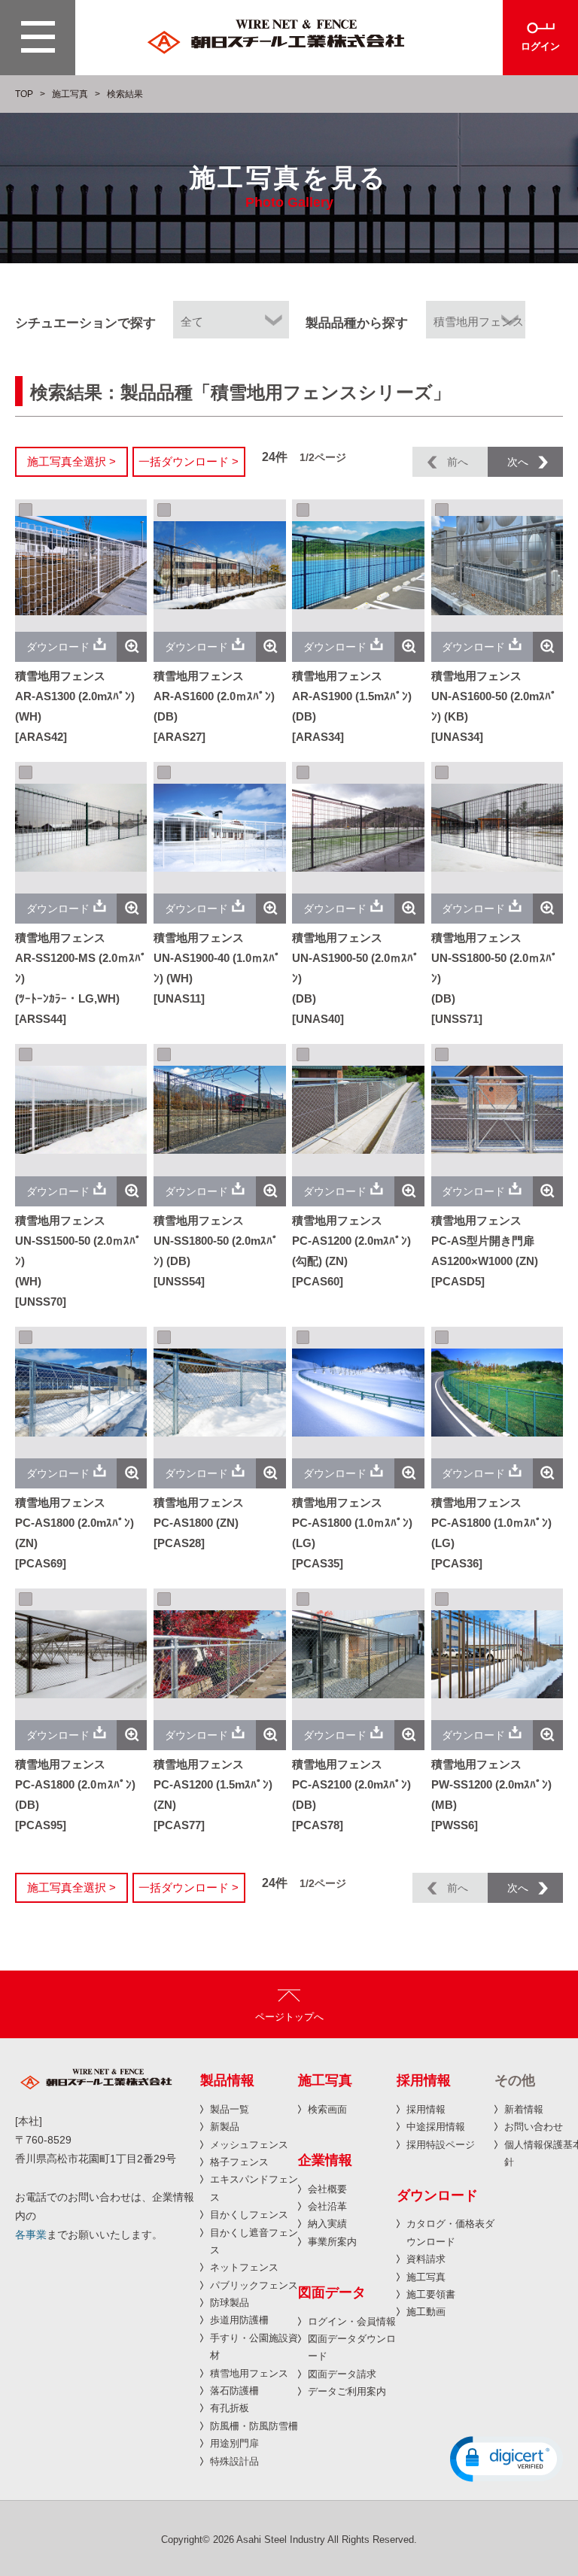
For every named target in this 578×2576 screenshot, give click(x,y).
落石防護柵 (234, 2391)
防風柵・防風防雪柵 (254, 2426)
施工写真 (70, 94)
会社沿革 (327, 2206)
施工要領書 (431, 2294)
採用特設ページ (441, 2145)
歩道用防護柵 (239, 2320)
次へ (518, 462)
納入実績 (327, 2224)
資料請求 (426, 2259)
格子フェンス (239, 2162)
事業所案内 (332, 2242)
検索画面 (327, 2109)
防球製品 (230, 2303)
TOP (24, 94)
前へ (458, 462)
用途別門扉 (234, 2443)
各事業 (31, 2235)
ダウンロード (58, 647)
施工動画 (426, 2312)
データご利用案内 (347, 2391)
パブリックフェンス (254, 2285)
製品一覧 (230, 2109)
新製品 (225, 2127)
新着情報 (524, 2109)
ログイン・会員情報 (352, 2321)
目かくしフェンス (249, 2215)
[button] (507, 2459)
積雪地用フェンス (249, 2373)
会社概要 (327, 2189)
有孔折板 (230, 2408)
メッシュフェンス (249, 2145)
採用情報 (426, 2109)
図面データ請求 (342, 2374)
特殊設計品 (234, 2461)
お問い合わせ (534, 2127)
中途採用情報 (436, 2127)
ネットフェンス (244, 2267)
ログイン (540, 46)
